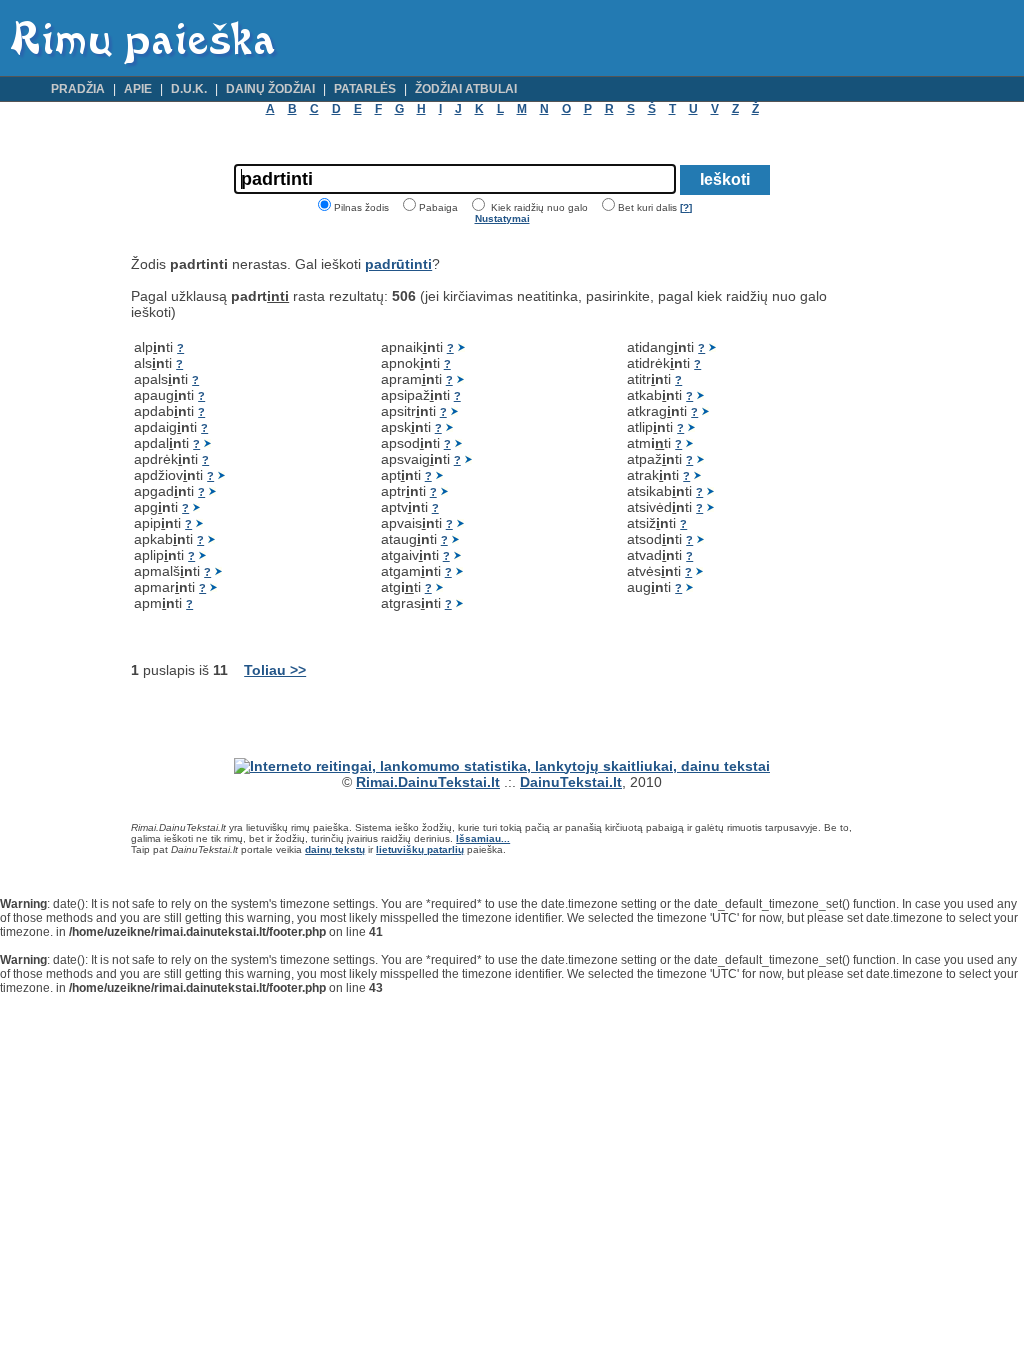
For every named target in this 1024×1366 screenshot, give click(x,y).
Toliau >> (275, 670)
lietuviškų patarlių (420, 849)
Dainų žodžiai (270, 89)
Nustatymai (502, 218)
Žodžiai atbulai (466, 89)
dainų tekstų (335, 849)
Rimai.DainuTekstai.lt (428, 782)
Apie (138, 89)
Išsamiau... (483, 838)
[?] (686, 207)
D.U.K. (189, 89)
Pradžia (78, 89)
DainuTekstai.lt (571, 782)
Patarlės (365, 89)
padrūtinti (398, 264)
